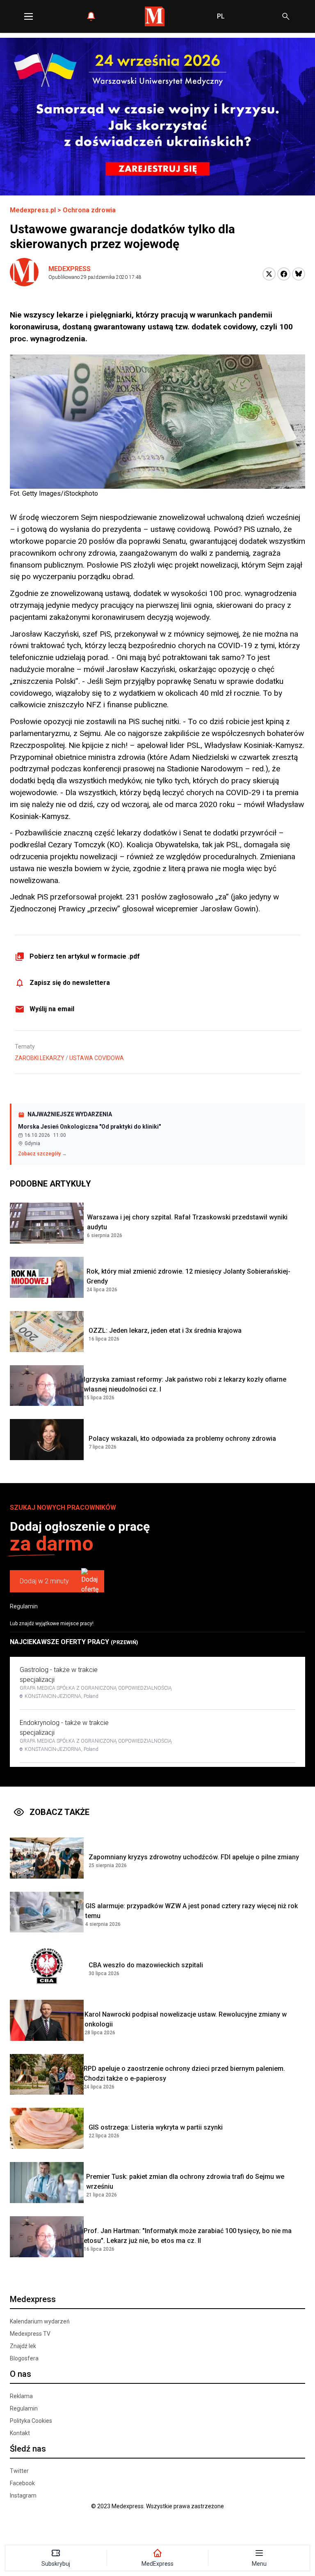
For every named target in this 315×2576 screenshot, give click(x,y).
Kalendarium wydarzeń (40, 2321)
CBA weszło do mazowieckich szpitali (146, 1965)
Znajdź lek (23, 2346)
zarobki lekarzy (40, 1058)
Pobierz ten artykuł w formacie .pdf (85, 956)
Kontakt (20, 2433)
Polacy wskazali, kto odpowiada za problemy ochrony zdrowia (182, 1439)
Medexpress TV (30, 2334)
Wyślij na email (52, 1009)
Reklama (21, 2396)
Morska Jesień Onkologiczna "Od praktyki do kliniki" (89, 1127)
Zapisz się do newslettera (70, 983)
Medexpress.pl (33, 210)
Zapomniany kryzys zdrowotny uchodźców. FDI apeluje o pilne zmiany (194, 1857)
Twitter (19, 2471)
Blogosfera (24, 2358)
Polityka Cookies (31, 2421)
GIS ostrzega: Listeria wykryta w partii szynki (156, 2127)
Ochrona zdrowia (89, 210)
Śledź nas (28, 2449)
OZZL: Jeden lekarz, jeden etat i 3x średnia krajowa (165, 1331)
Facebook (22, 2483)
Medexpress (70, 269)
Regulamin (24, 1606)
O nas (21, 2374)
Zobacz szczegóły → (42, 1154)
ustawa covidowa (97, 1058)
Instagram (23, 2495)
